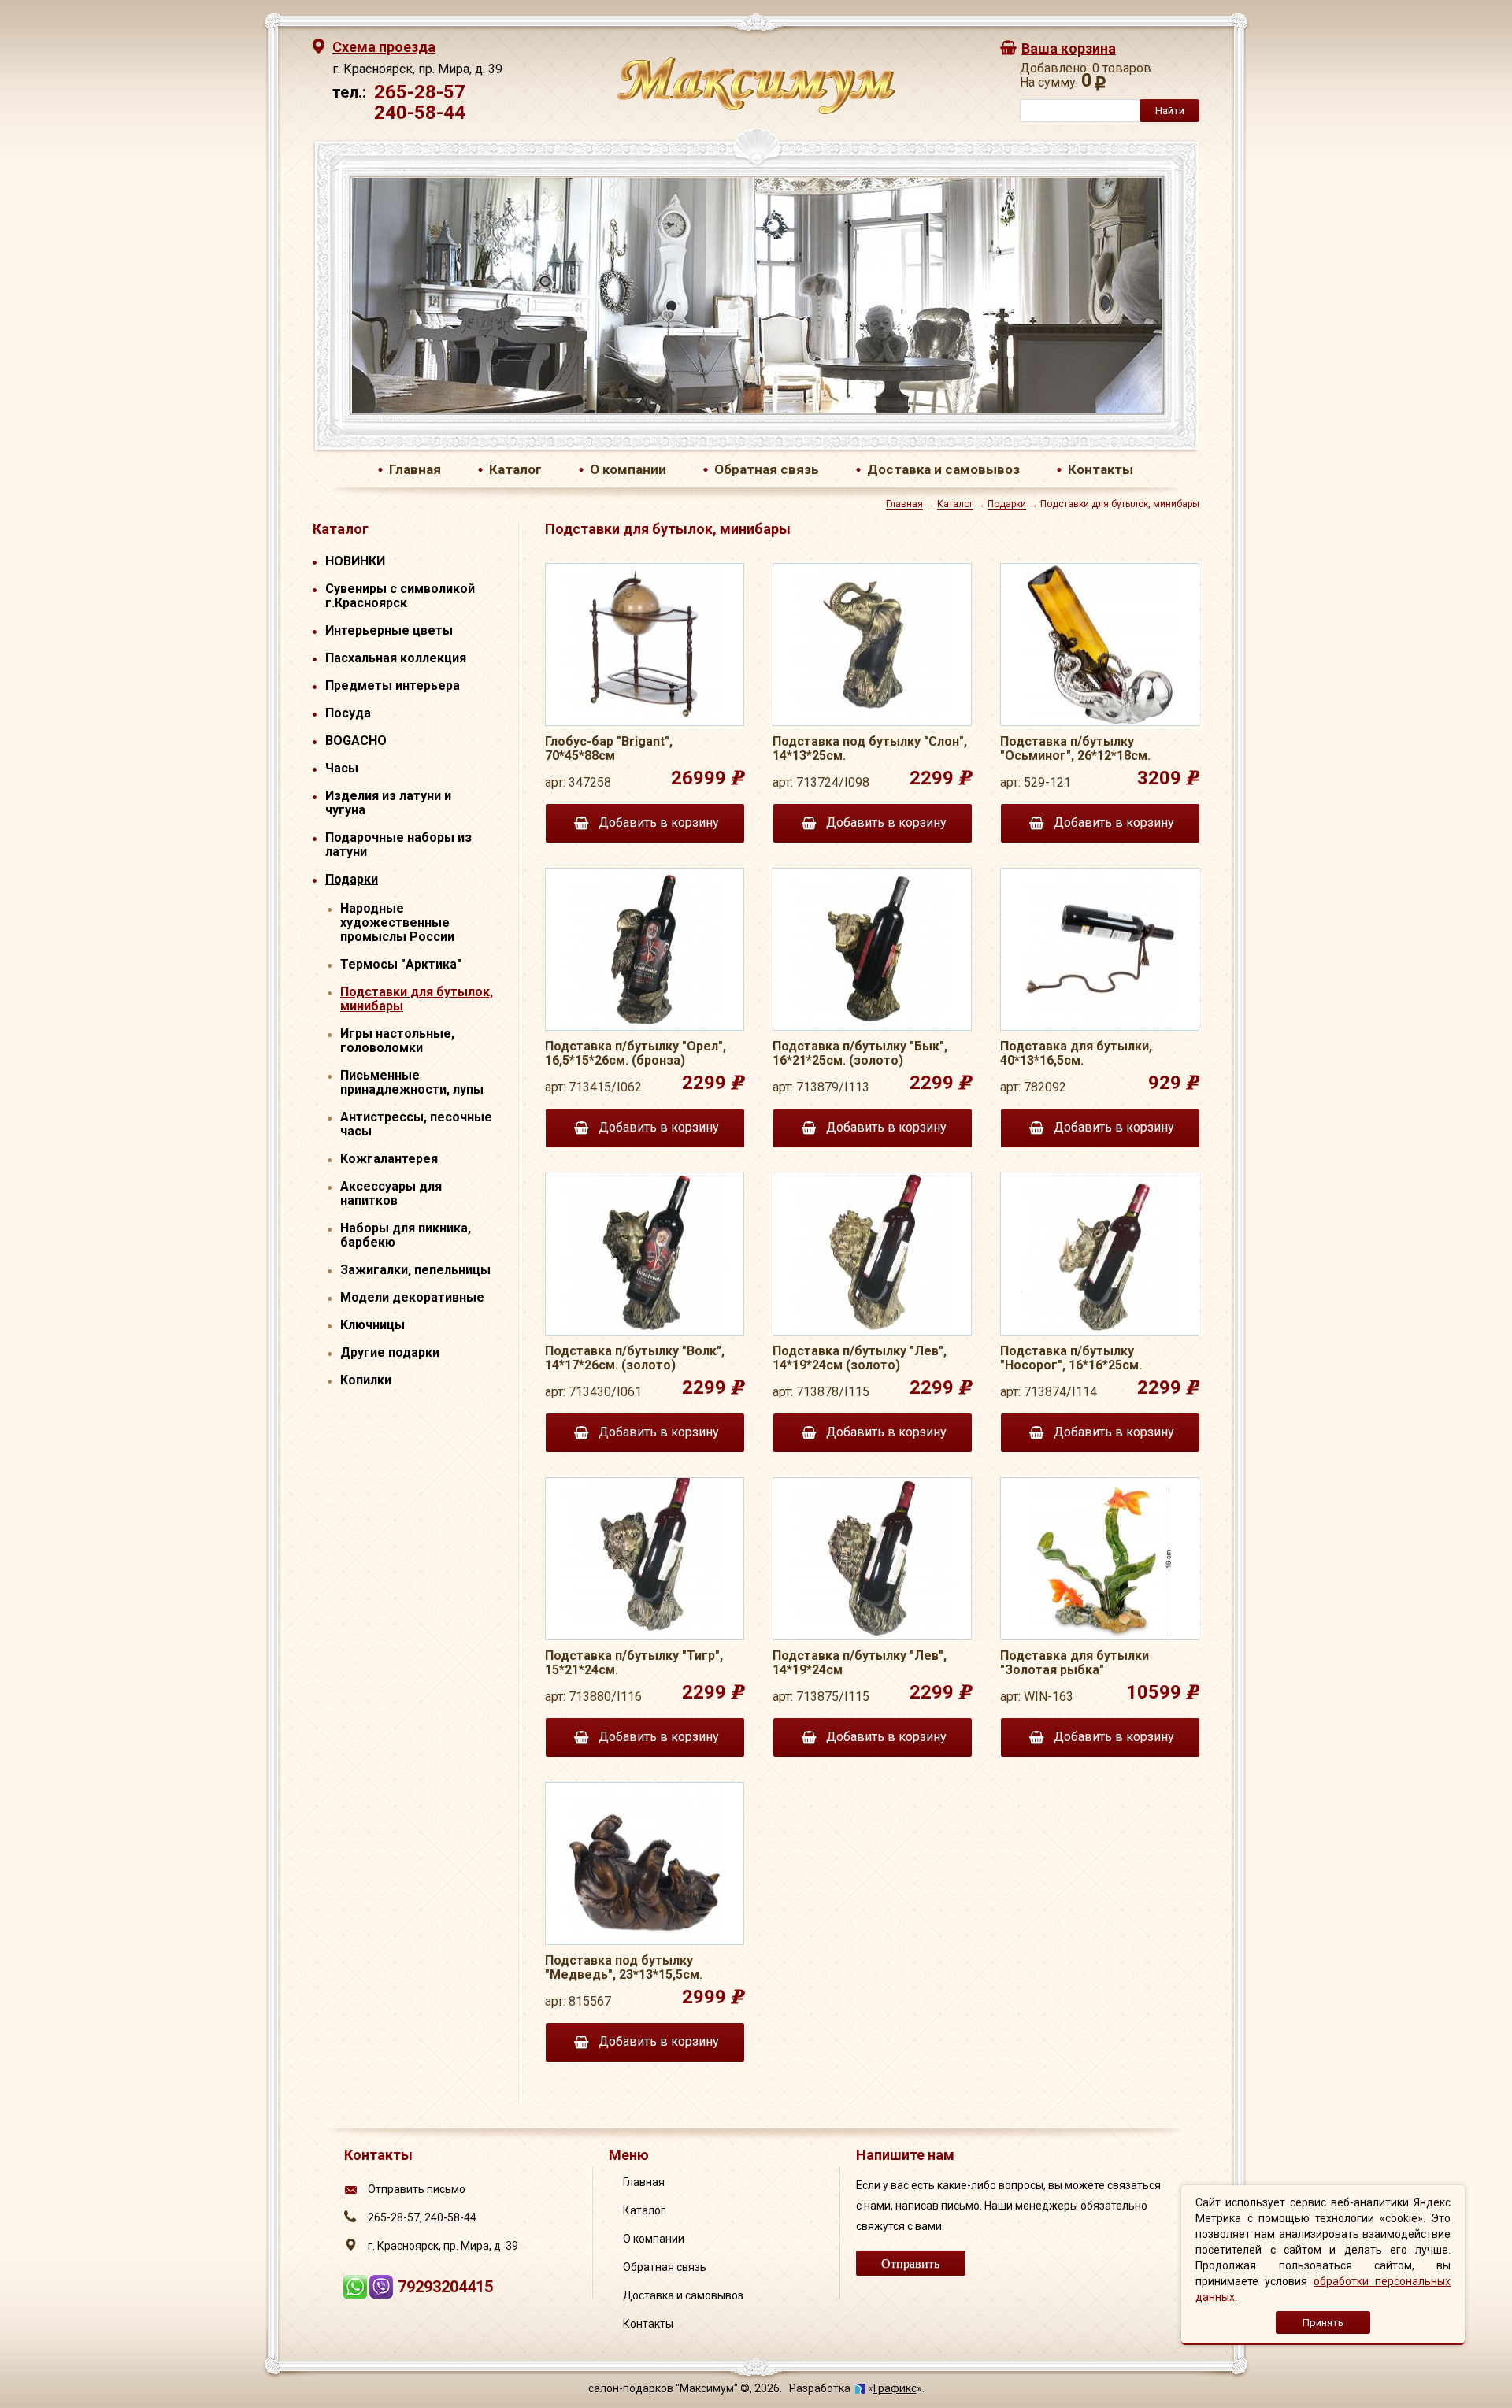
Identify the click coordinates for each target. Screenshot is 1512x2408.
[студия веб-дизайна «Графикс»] (860, 2388)
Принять (1323, 2323)
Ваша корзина (1069, 48)
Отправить (910, 2263)
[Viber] (383, 2293)
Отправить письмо (417, 2189)
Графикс (895, 2388)
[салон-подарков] (756, 110)
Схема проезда (384, 47)
